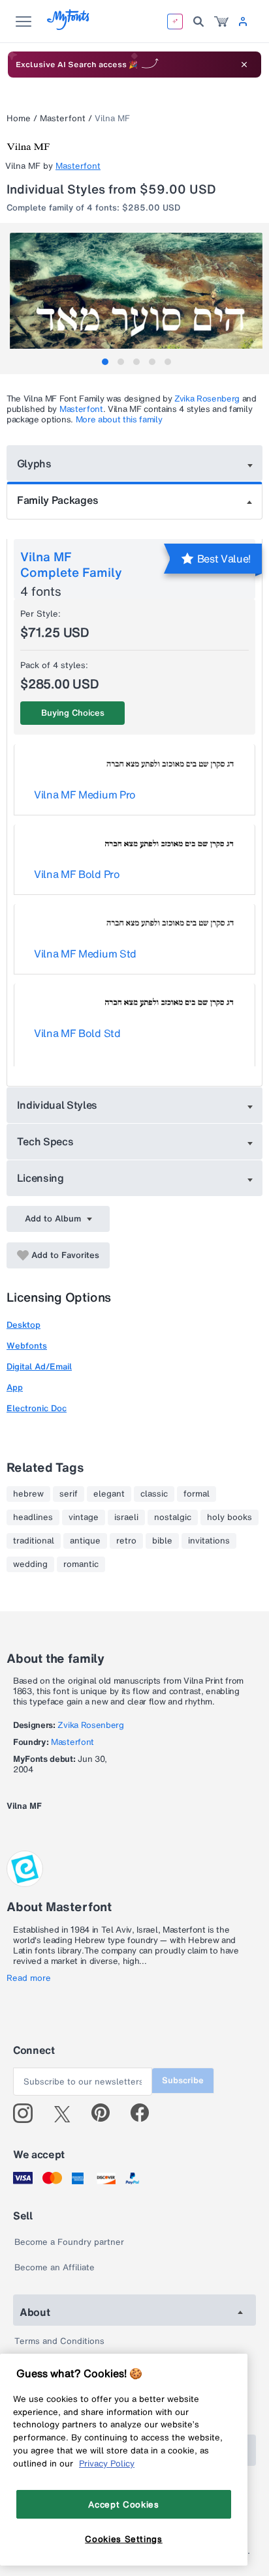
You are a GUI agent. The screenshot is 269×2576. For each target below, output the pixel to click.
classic (154, 1494)
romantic (81, 1564)
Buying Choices (73, 713)
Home (19, 118)
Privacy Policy (107, 2463)
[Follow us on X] (67, 2113)
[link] (221, 22)
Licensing (40, 1178)
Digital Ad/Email (39, 1367)
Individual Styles (57, 1105)
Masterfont (63, 118)
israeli (126, 1517)
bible (162, 1541)
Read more (29, 1978)
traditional (34, 1541)
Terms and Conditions (59, 2341)
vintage (84, 1517)
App (15, 1387)
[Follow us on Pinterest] (106, 2113)
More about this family (119, 419)
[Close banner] (244, 65)
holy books (229, 1517)
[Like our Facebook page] (145, 2113)
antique (85, 1541)
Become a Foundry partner (69, 2242)
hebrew (28, 1494)
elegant (109, 1494)
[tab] (105, 362)
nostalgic (173, 1517)
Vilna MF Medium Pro (85, 795)
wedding (30, 1564)
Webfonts (27, 1346)
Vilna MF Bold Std (77, 1033)
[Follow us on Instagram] (28, 2113)
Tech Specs (45, 1141)
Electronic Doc (37, 1408)
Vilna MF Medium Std (85, 954)
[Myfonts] (69, 26)
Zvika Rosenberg (207, 399)
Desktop (24, 1325)
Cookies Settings (124, 2539)
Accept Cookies (123, 2504)
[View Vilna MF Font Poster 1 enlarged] (136, 296)
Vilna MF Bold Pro (77, 874)
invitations (209, 1541)
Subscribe (183, 2080)
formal (197, 1494)
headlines (33, 1517)
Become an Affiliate (55, 2267)
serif (69, 1494)
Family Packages (57, 500)
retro (126, 1541)
